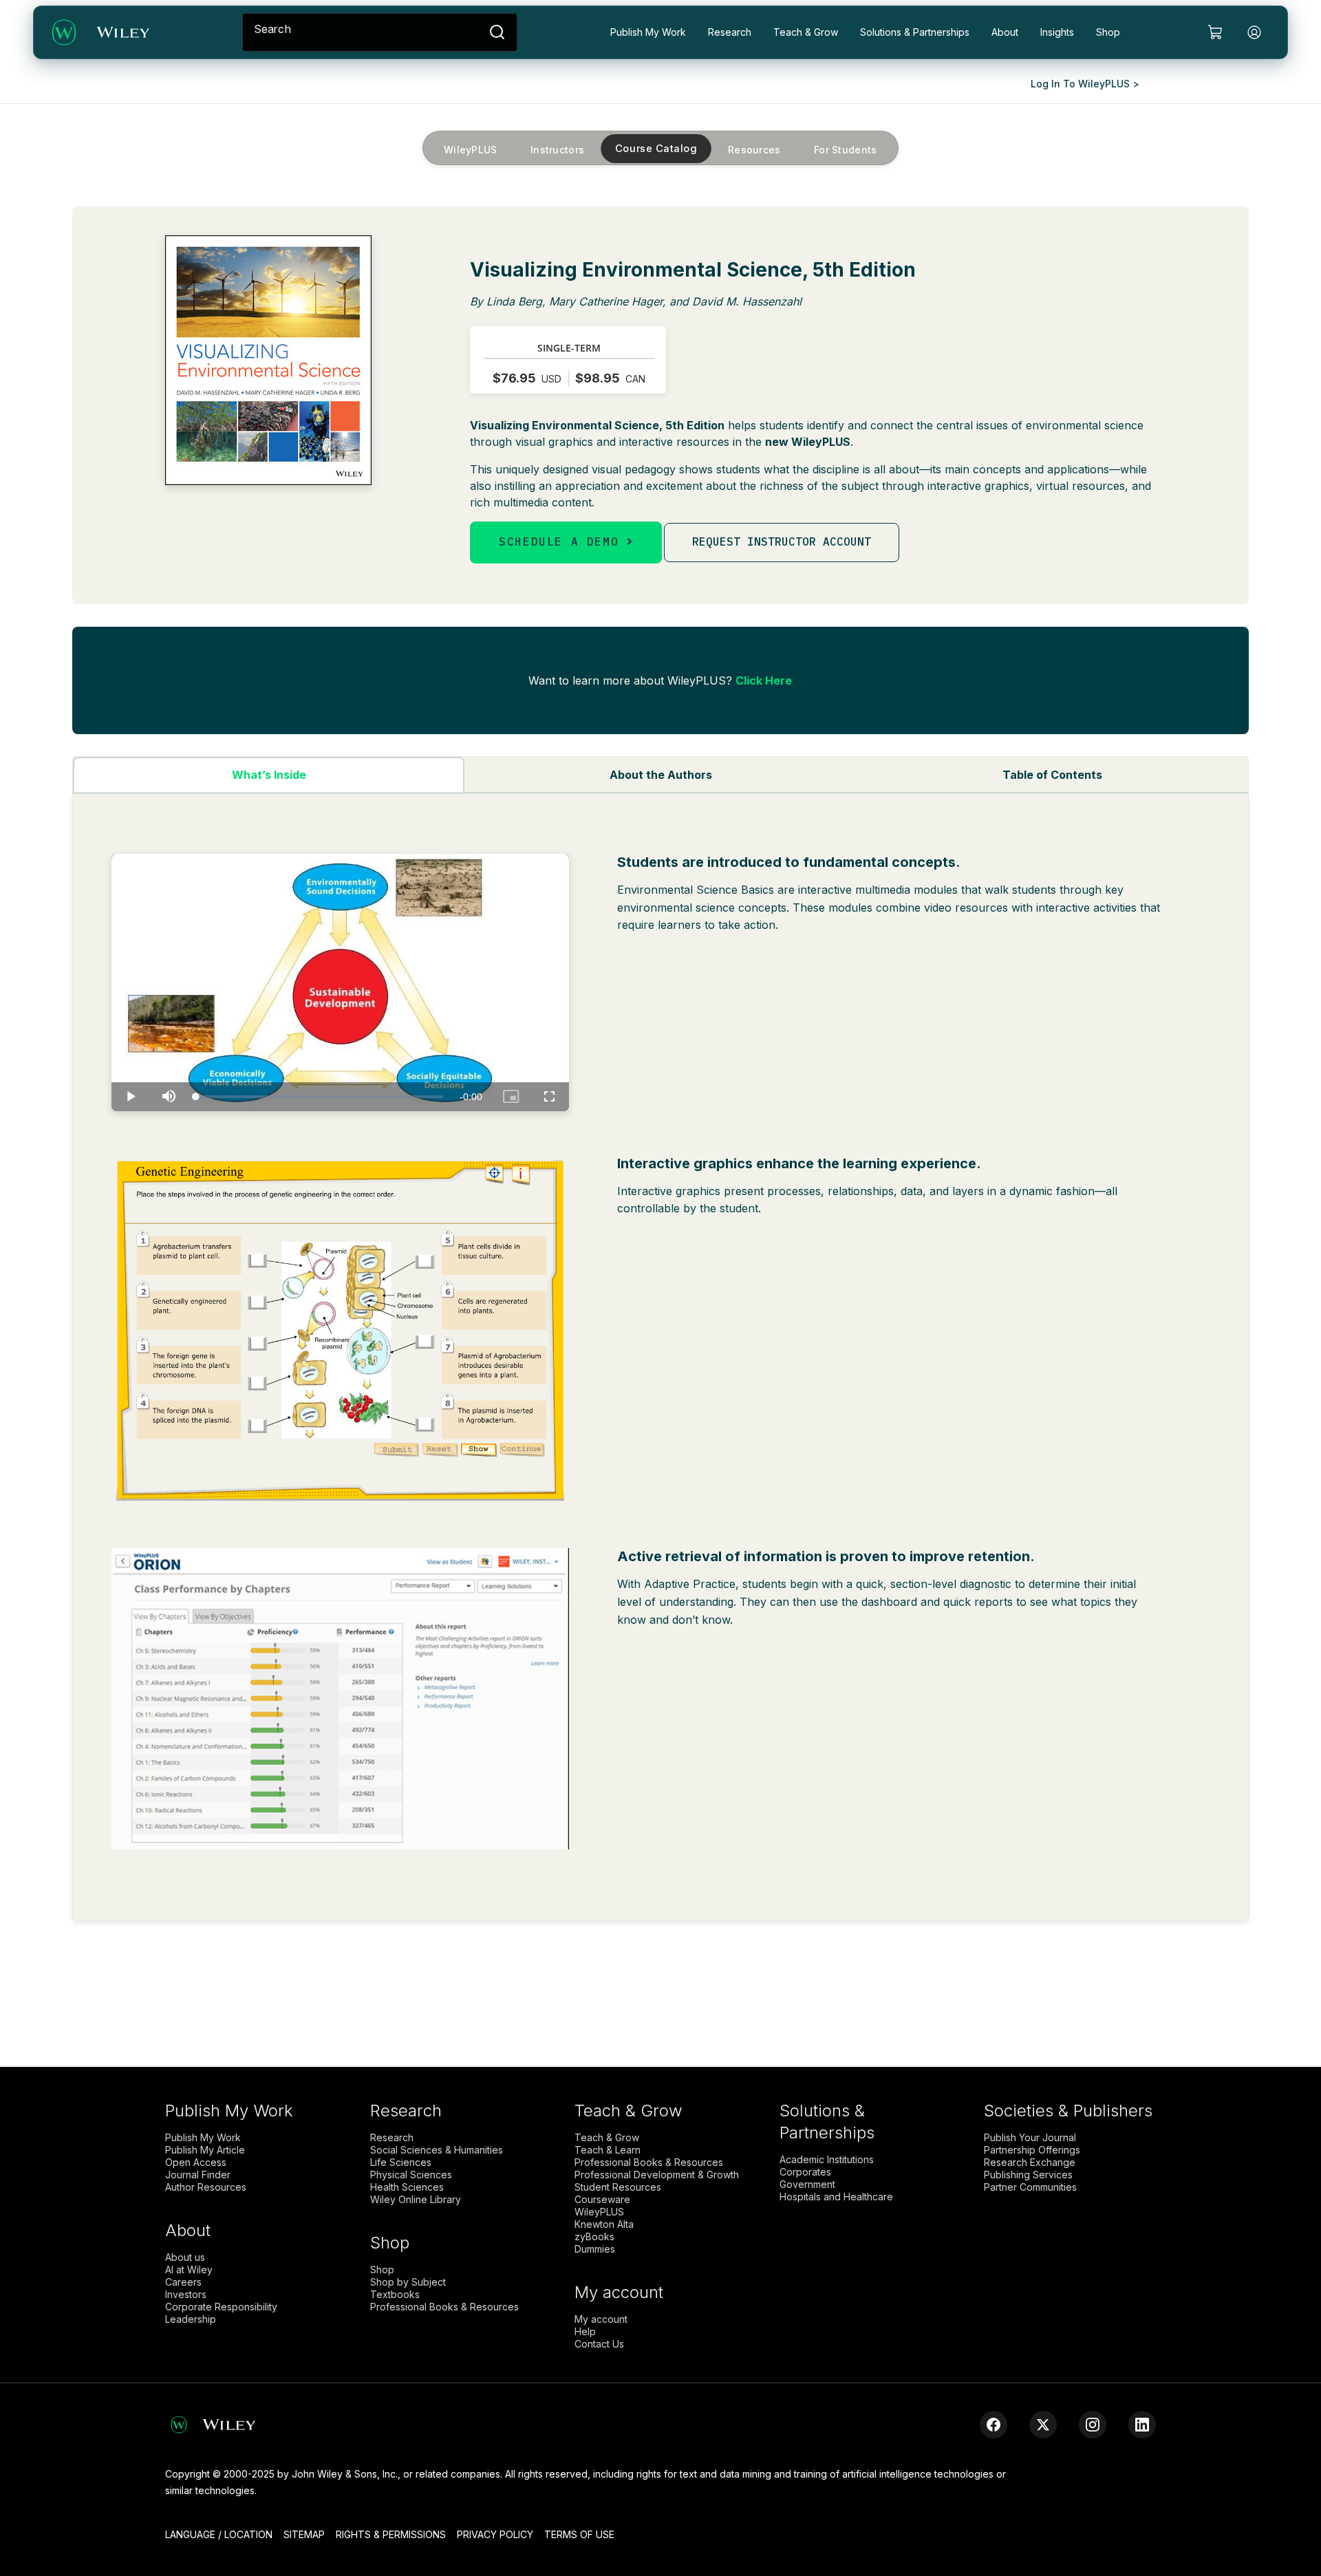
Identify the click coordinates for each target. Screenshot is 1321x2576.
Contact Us (599, 2344)
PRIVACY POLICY (495, 2534)
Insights (1057, 32)
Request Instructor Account (782, 541)
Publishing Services (1028, 2175)
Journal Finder (198, 2175)
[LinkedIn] (1142, 2425)
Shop (1108, 32)
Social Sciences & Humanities (437, 2150)
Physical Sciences (411, 2175)
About (1005, 32)
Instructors (557, 149)
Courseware (602, 2200)
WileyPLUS (471, 149)
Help (585, 2332)
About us (185, 2257)
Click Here (764, 680)
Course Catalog (656, 148)
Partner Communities (1030, 2187)
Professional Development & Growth (657, 2175)
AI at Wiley (189, 2270)
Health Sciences (407, 2187)
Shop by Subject (408, 2282)
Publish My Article (205, 2150)
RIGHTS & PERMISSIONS (391, 2534)
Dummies (595, 2249)
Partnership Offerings (1032, 2150)
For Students (846, 149)
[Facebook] (994, 2425)
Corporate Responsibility (221, 2307)
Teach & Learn (608, 2150)
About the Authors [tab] (661, 775)
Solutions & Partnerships (915, 32)
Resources (754, 149)
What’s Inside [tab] (269, 775)
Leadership (191, 2319)
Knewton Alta (604, 2224)
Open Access (196, 2162)
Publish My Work (648, 32)
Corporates (805, 2172)
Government (807, 2185)
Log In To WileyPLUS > (1085, 84)
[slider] (319, 1097)
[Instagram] (1093, 2425)
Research (730, 32)
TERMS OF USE (579, 2534)
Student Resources (618, 2187)
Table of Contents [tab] (1052, 775)
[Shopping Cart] (1216, 32)
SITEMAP (304, 2534)
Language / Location (219, 2534)
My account (601, 2319)
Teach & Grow (806, 32)
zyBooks (594, 2237)
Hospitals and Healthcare (836, 2197)
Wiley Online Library (416, 2200)
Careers (183, 2282)
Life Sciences (401, 2162)
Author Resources (206, 2187)
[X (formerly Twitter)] (1043, 2425)
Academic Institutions (827, 2160)
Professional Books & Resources (444, 2307)
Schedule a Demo (563, 541)
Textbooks (395, 2295)
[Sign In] (1254, 32)
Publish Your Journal (1030, 2138)
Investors (186, 2295)
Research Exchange (1030, 2162)
